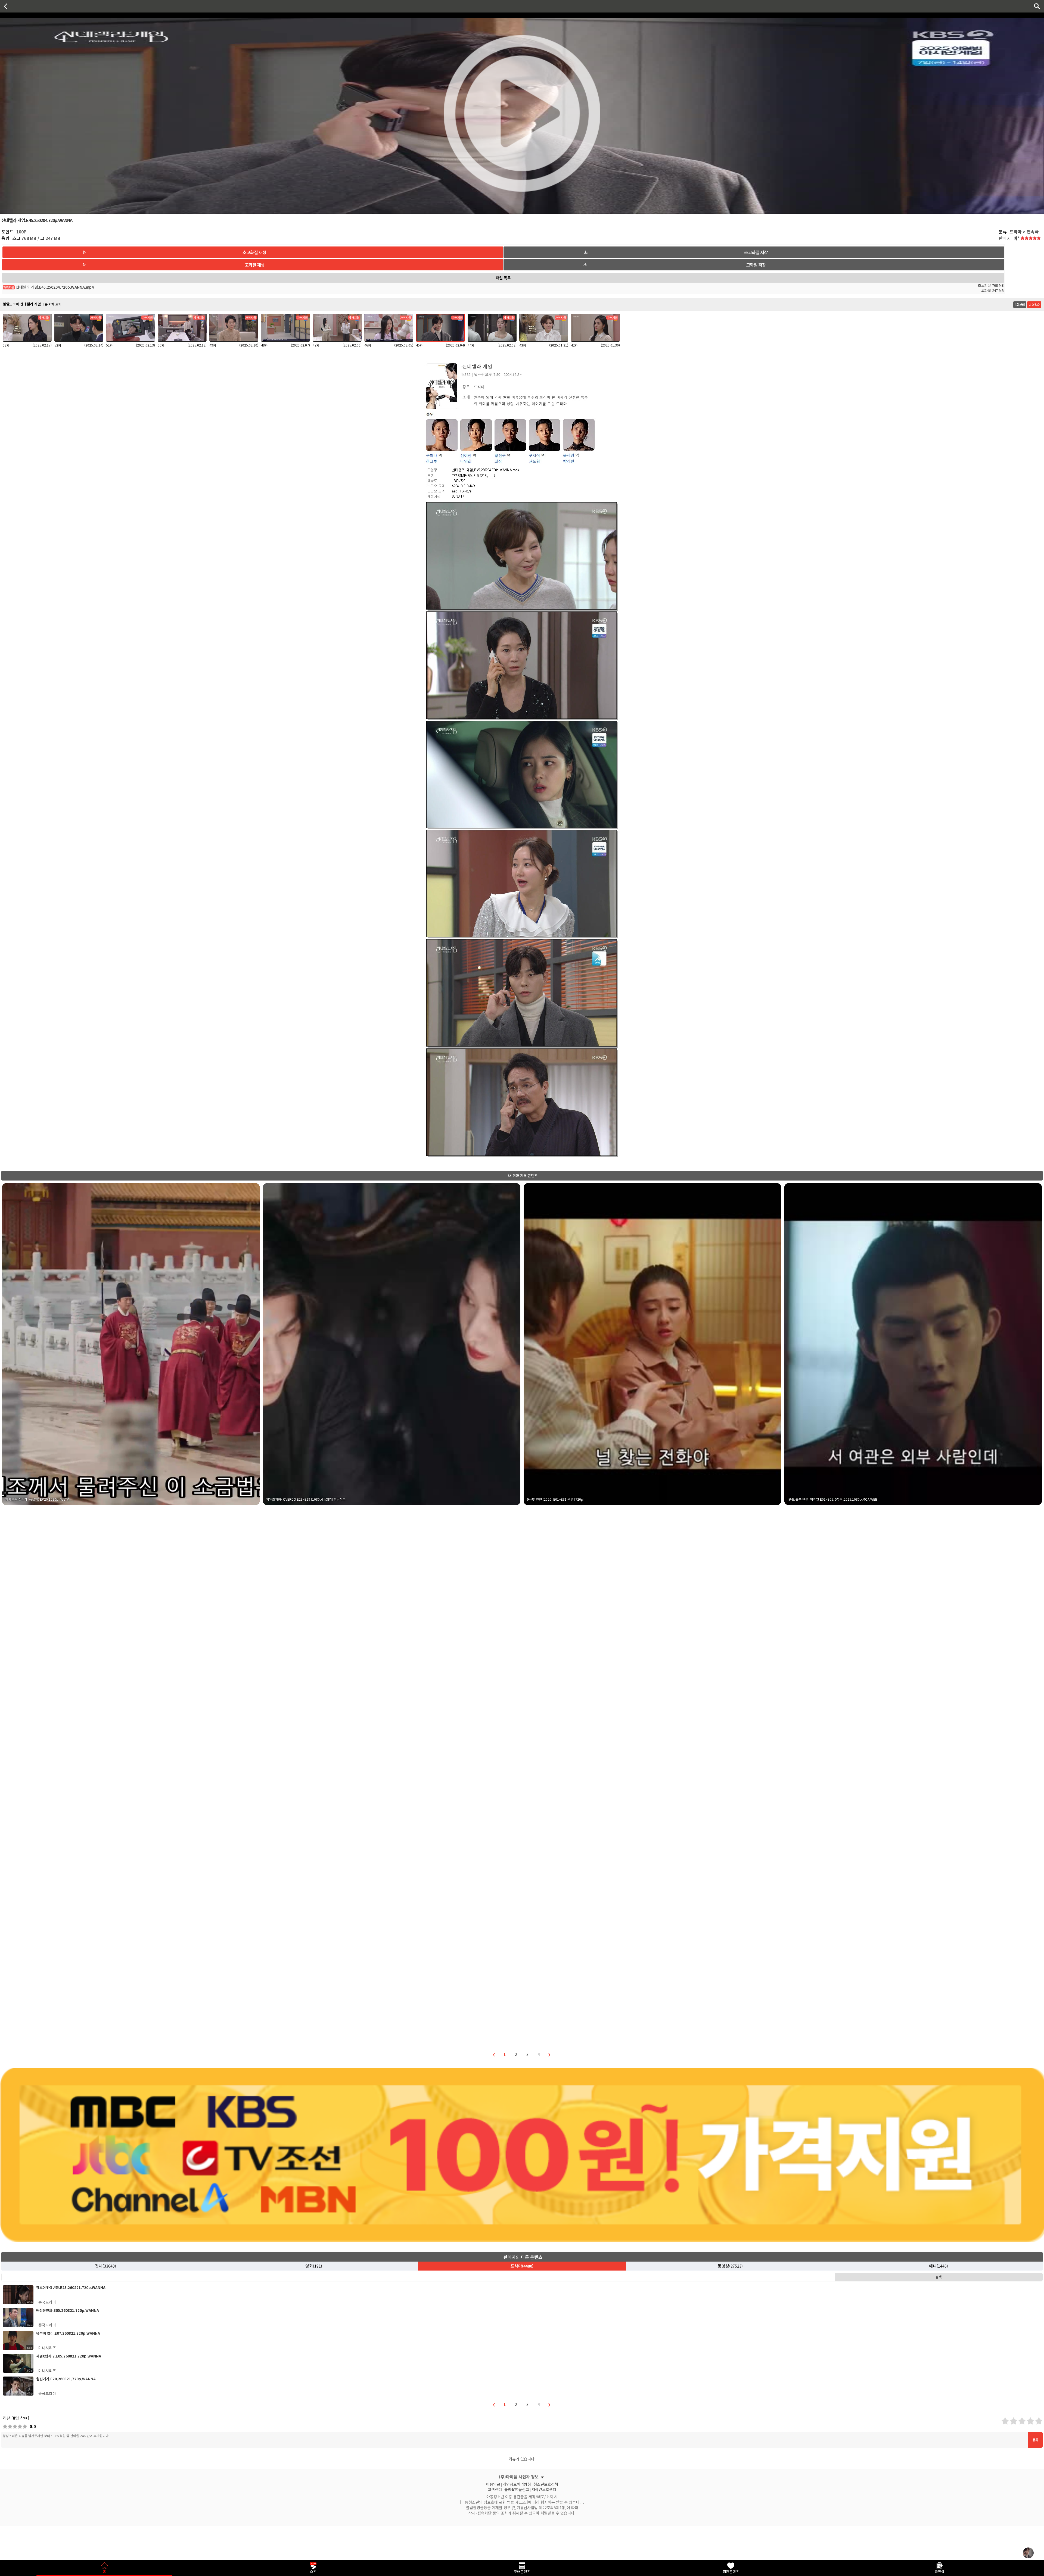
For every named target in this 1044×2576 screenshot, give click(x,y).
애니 (939, 2266)
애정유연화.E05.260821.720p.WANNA (68, 2310)
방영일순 (1034, 305)
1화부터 (1020, 305)
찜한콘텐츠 (731, 2572)
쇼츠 (313, 2572)
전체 (105, 2266)
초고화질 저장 (756, 252)
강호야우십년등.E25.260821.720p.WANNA (71, 2288)
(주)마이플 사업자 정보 (519, 2477)
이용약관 (493, 2484)
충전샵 (940, 2572)
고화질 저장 (756, 265)
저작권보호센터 (544, 2489)
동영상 (730, 2266)
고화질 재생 (255, 265)
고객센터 (495, 2489)
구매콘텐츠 (522, 2572)
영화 (314, 2266)
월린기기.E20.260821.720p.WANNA (66, 2379)
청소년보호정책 (546, 2484)
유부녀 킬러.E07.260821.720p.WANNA (68, 2333)
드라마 (522, 2266)
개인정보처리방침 (517, 2484)
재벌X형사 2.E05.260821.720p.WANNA (69, 2356)
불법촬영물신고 (517, 2489)
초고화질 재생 (254, 252)
